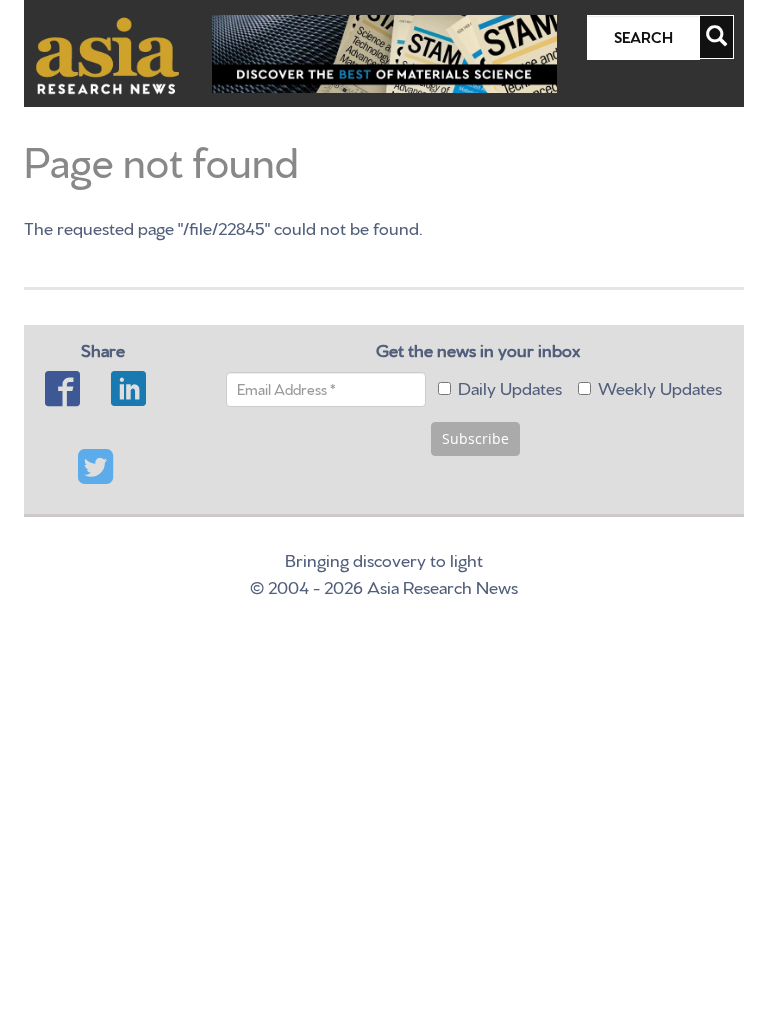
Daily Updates (510, 386)
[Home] (108, 55)
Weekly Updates (660, 386)
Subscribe (475, 438)
